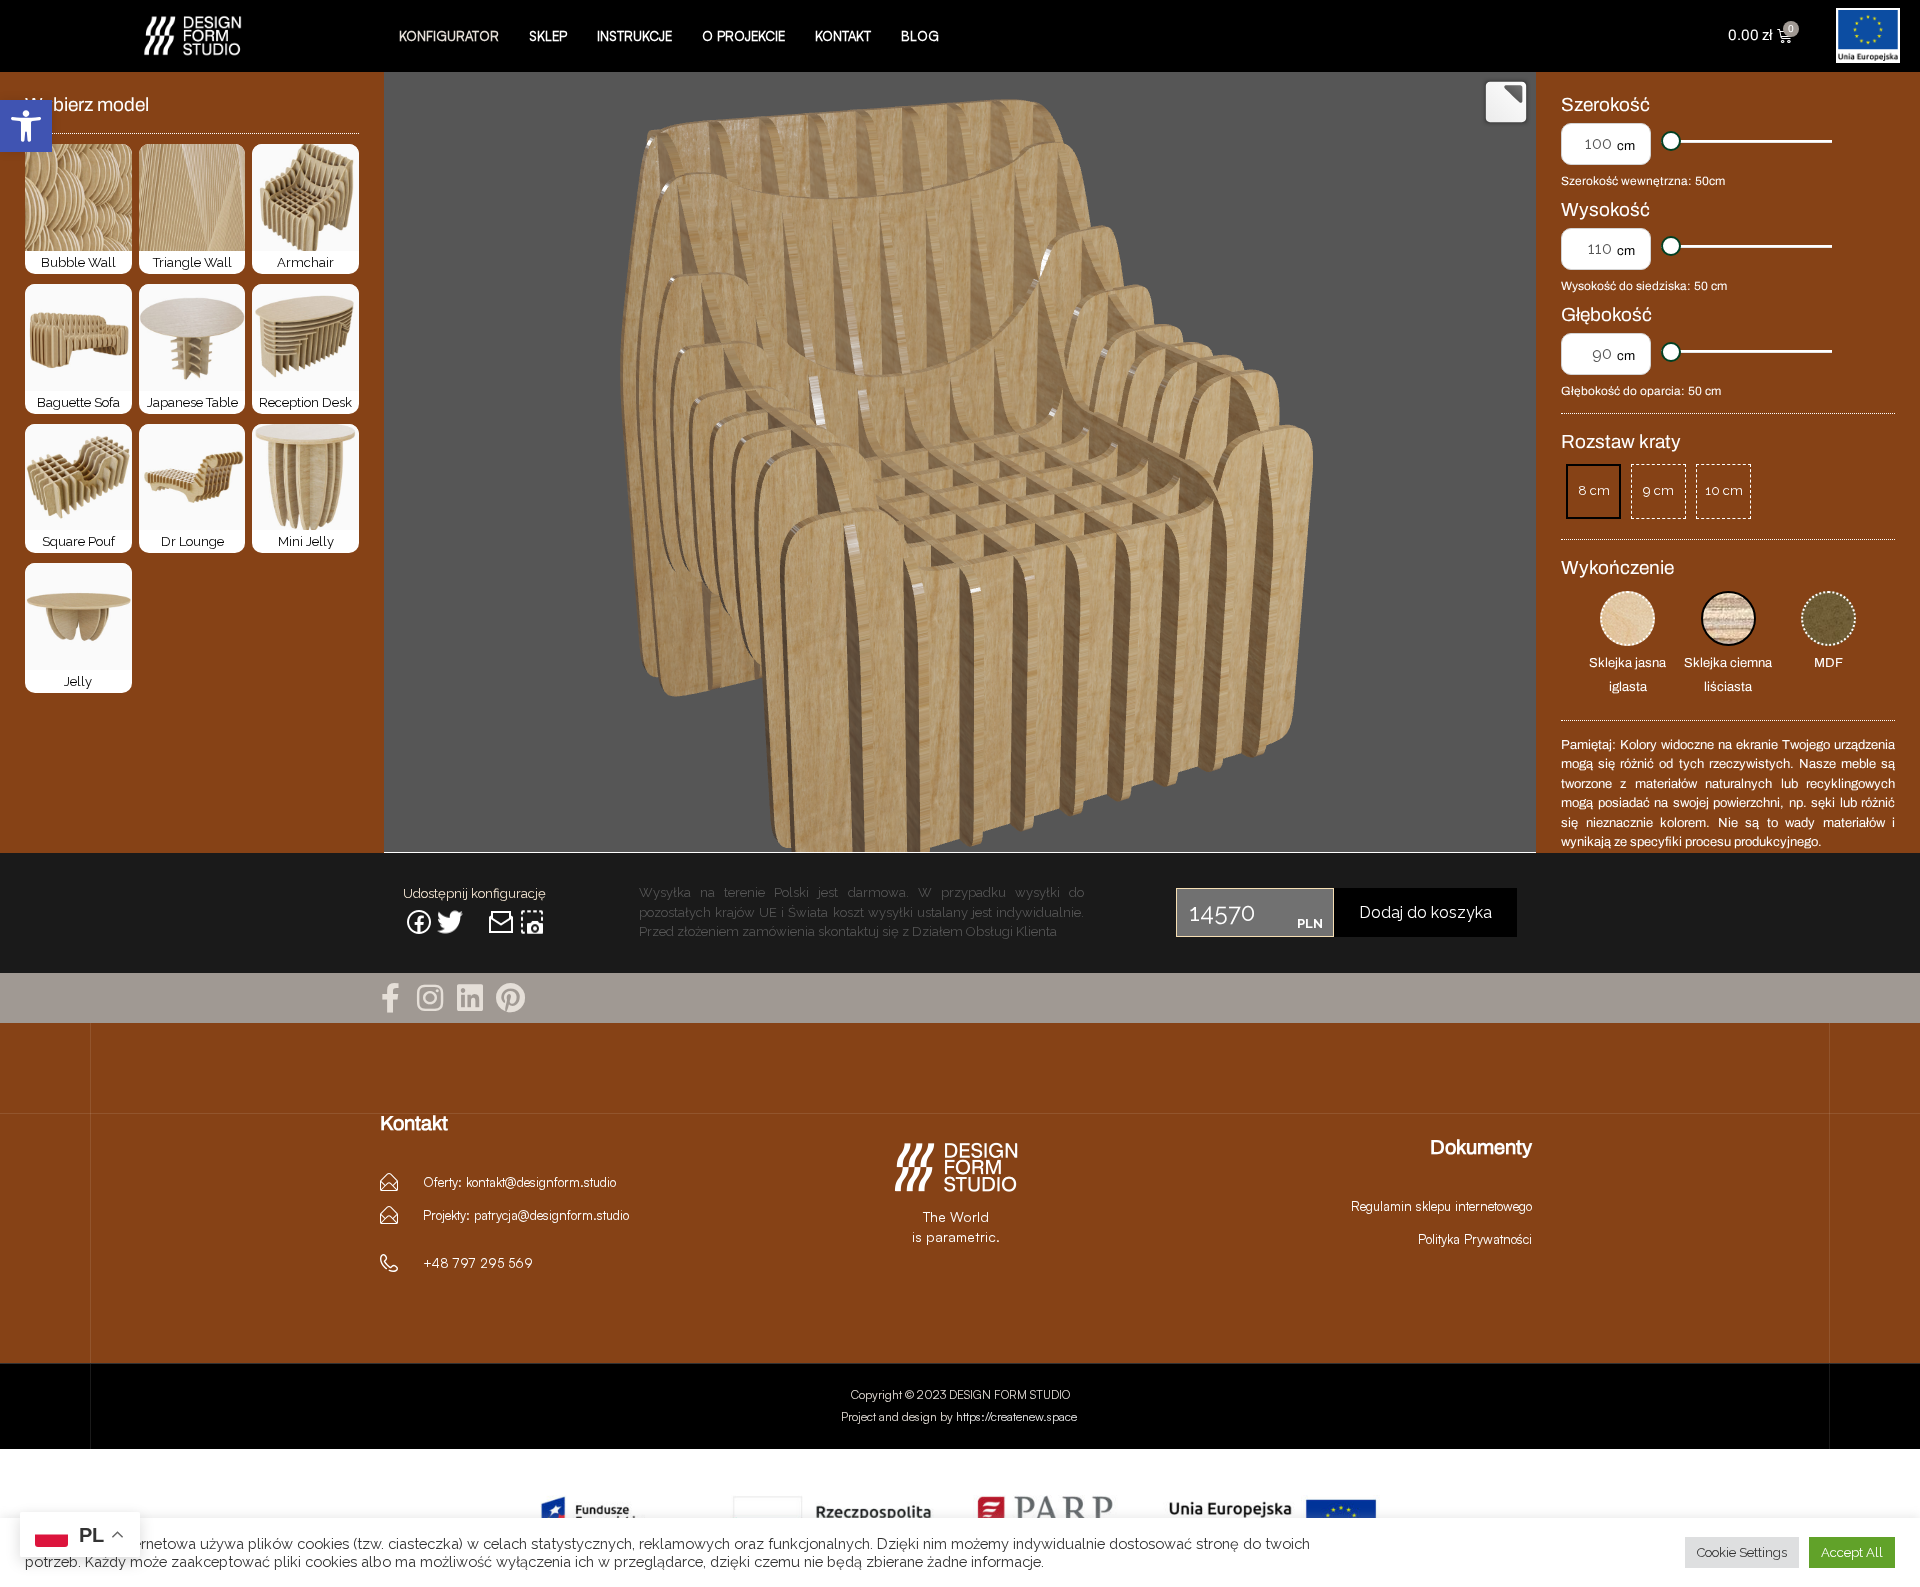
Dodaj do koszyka (1425, 912)
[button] (26, 126)
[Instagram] (430, 998)
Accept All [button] (1852, 1552)
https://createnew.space (1018, 1416)
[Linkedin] (470, 998)
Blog (920, 36)
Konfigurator (449, 36)
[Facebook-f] (390, 998)
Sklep (548, 36)
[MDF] (1828, 618)
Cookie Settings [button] (1742, 1552)
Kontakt (843, 36)
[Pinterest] (510, 998)
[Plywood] (1728, 618)
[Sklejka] (1627, 618)
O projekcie (743, 36)
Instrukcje (634, 36)
